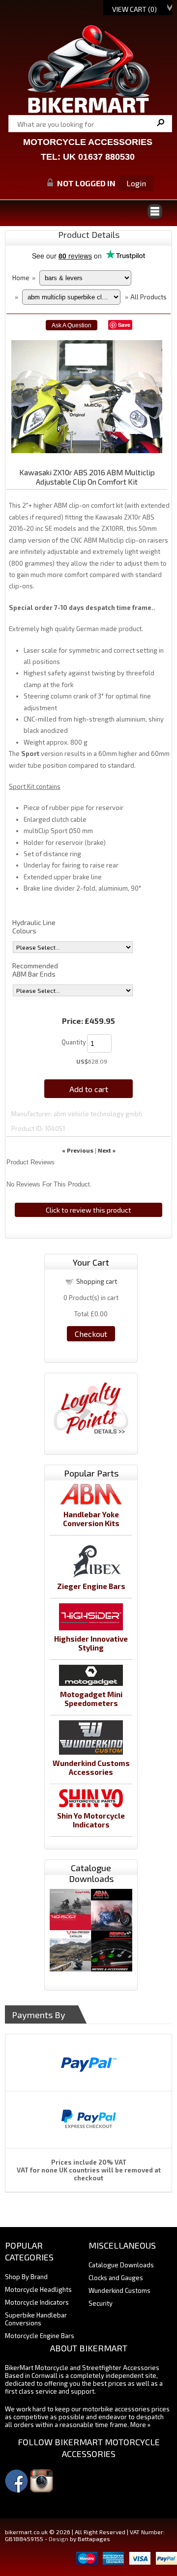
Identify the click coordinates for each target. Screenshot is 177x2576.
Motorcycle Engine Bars (40, 2336)
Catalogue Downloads (121, 2265)
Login (136, 183)
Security (101, 2303)
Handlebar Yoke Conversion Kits (91, 1519)
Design (59, 2539)
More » (140, 2425)
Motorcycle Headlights (38, 2289)
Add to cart (89, 1089)
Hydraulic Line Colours (34, 926)
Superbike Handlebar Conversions (36, 2319)
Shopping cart (97, 1281)
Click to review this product (88, 1210)
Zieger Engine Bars (91, 1586)
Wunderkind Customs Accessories (91, 1767)
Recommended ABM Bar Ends (35, 970)
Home (21, 278)
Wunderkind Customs (119, 2290)
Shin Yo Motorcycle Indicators (91, 1820)
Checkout (91, 1334)
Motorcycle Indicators (37, 2302)
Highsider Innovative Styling (91, 1643)
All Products (148, 297)
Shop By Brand (26, 2277)
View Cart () (134, 9)
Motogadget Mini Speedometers (91, 1699)
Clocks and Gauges (116, 2278)
